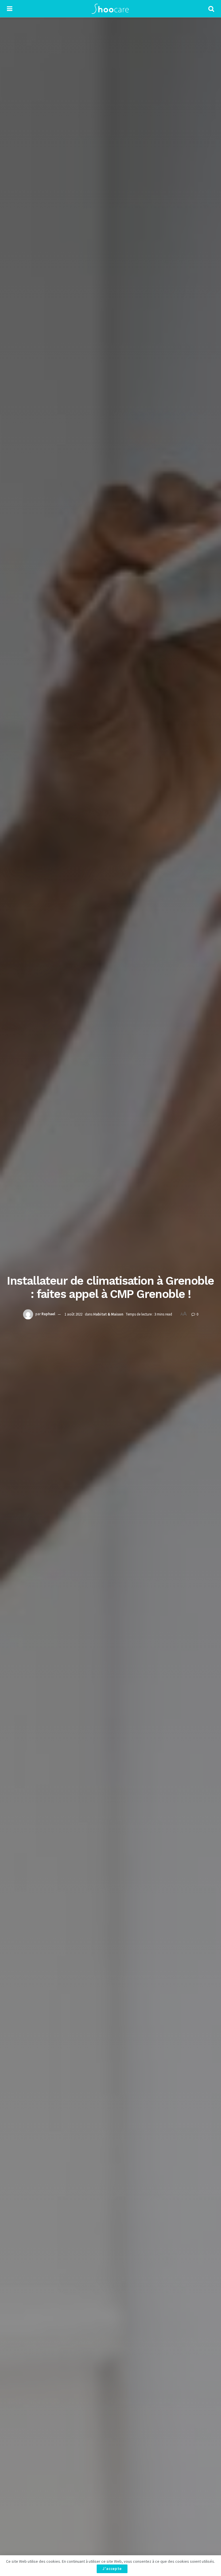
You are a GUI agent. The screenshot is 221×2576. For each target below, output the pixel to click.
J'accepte (112, 2569)
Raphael (48, 1314)
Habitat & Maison (108, 1314)
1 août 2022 (73, 1314)
